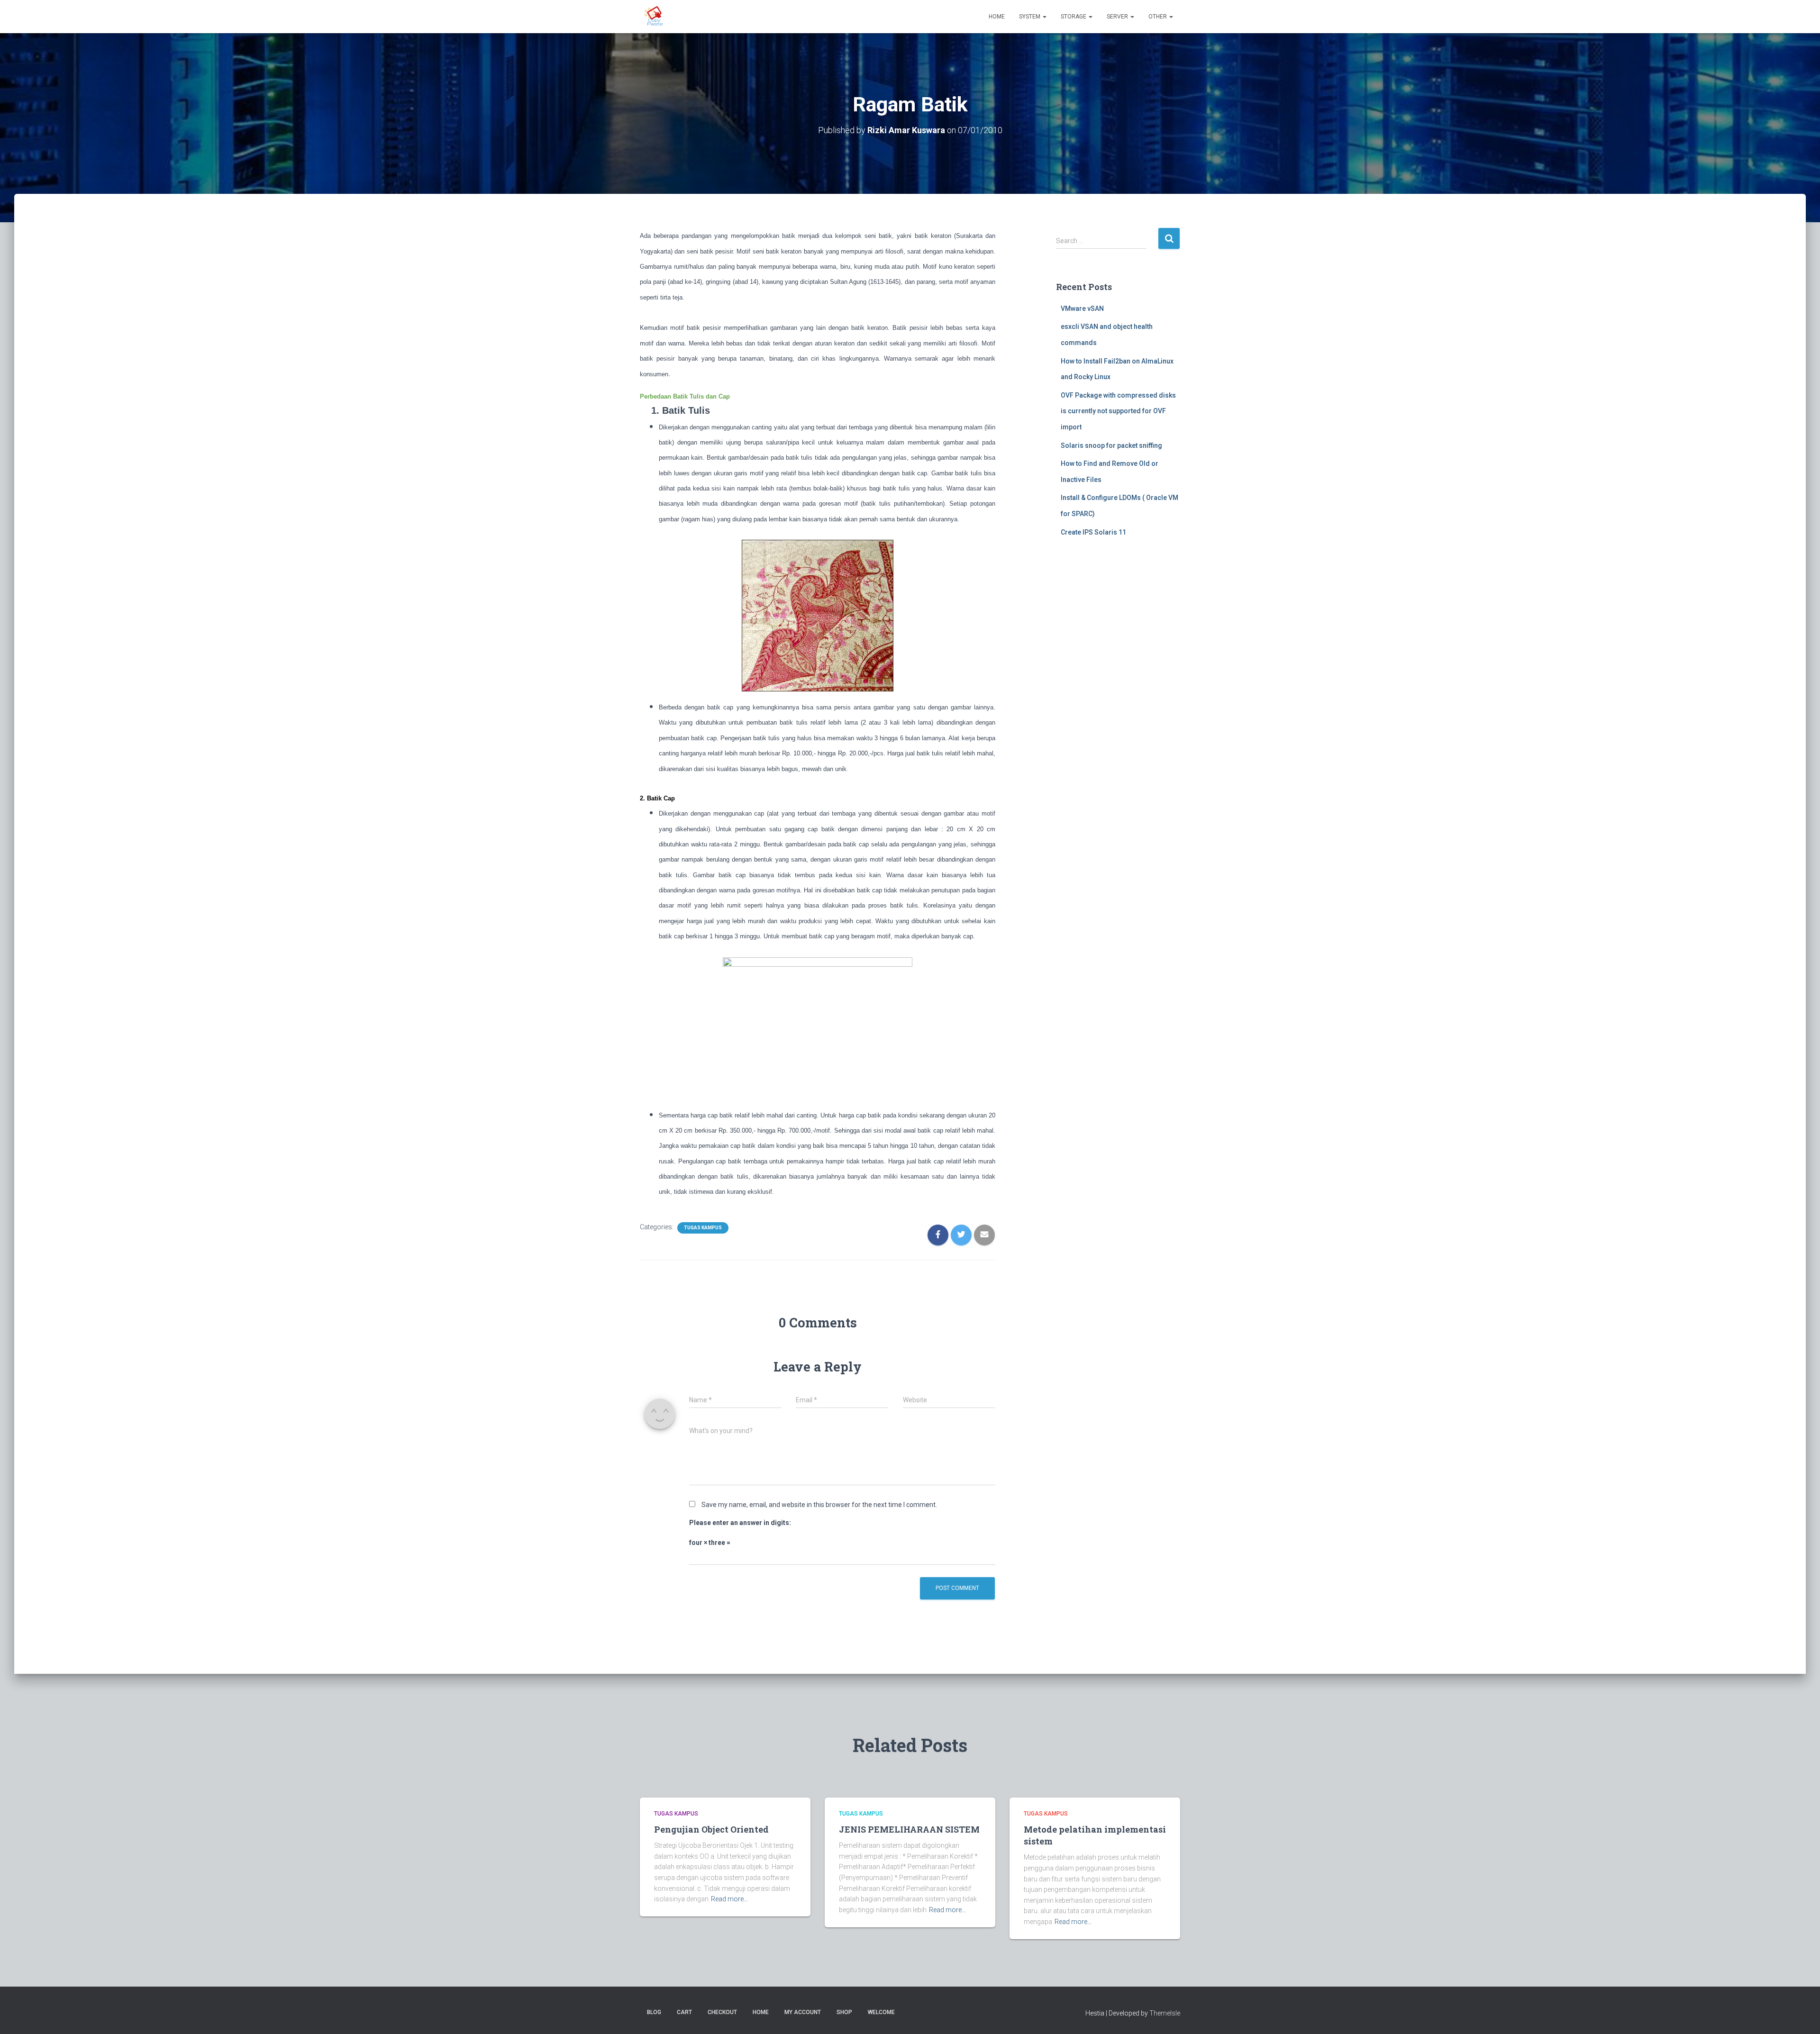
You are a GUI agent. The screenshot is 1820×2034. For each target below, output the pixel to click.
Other (1158, 17)
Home (997, 17)
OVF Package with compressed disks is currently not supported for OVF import (1118, 411)
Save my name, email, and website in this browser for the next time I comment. (819, 1505)
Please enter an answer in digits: (740, 1523)
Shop (844, 2012)
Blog (654, 2012)
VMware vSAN (1082, 309)
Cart (684, 2012)
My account (803, 2012)
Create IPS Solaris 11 (1093, 532)
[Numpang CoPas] (655, 17)
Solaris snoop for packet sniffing (1111, 445)
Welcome (881, 2012)
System (1030, 17)
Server (1118, 17)
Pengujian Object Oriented (711, 1829)
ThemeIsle (1165, 2013)
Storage (1074, 17)
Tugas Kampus (703, 1228)
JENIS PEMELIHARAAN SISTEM (909, 1829)
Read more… (729, 1899)
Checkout (722, 2012)
